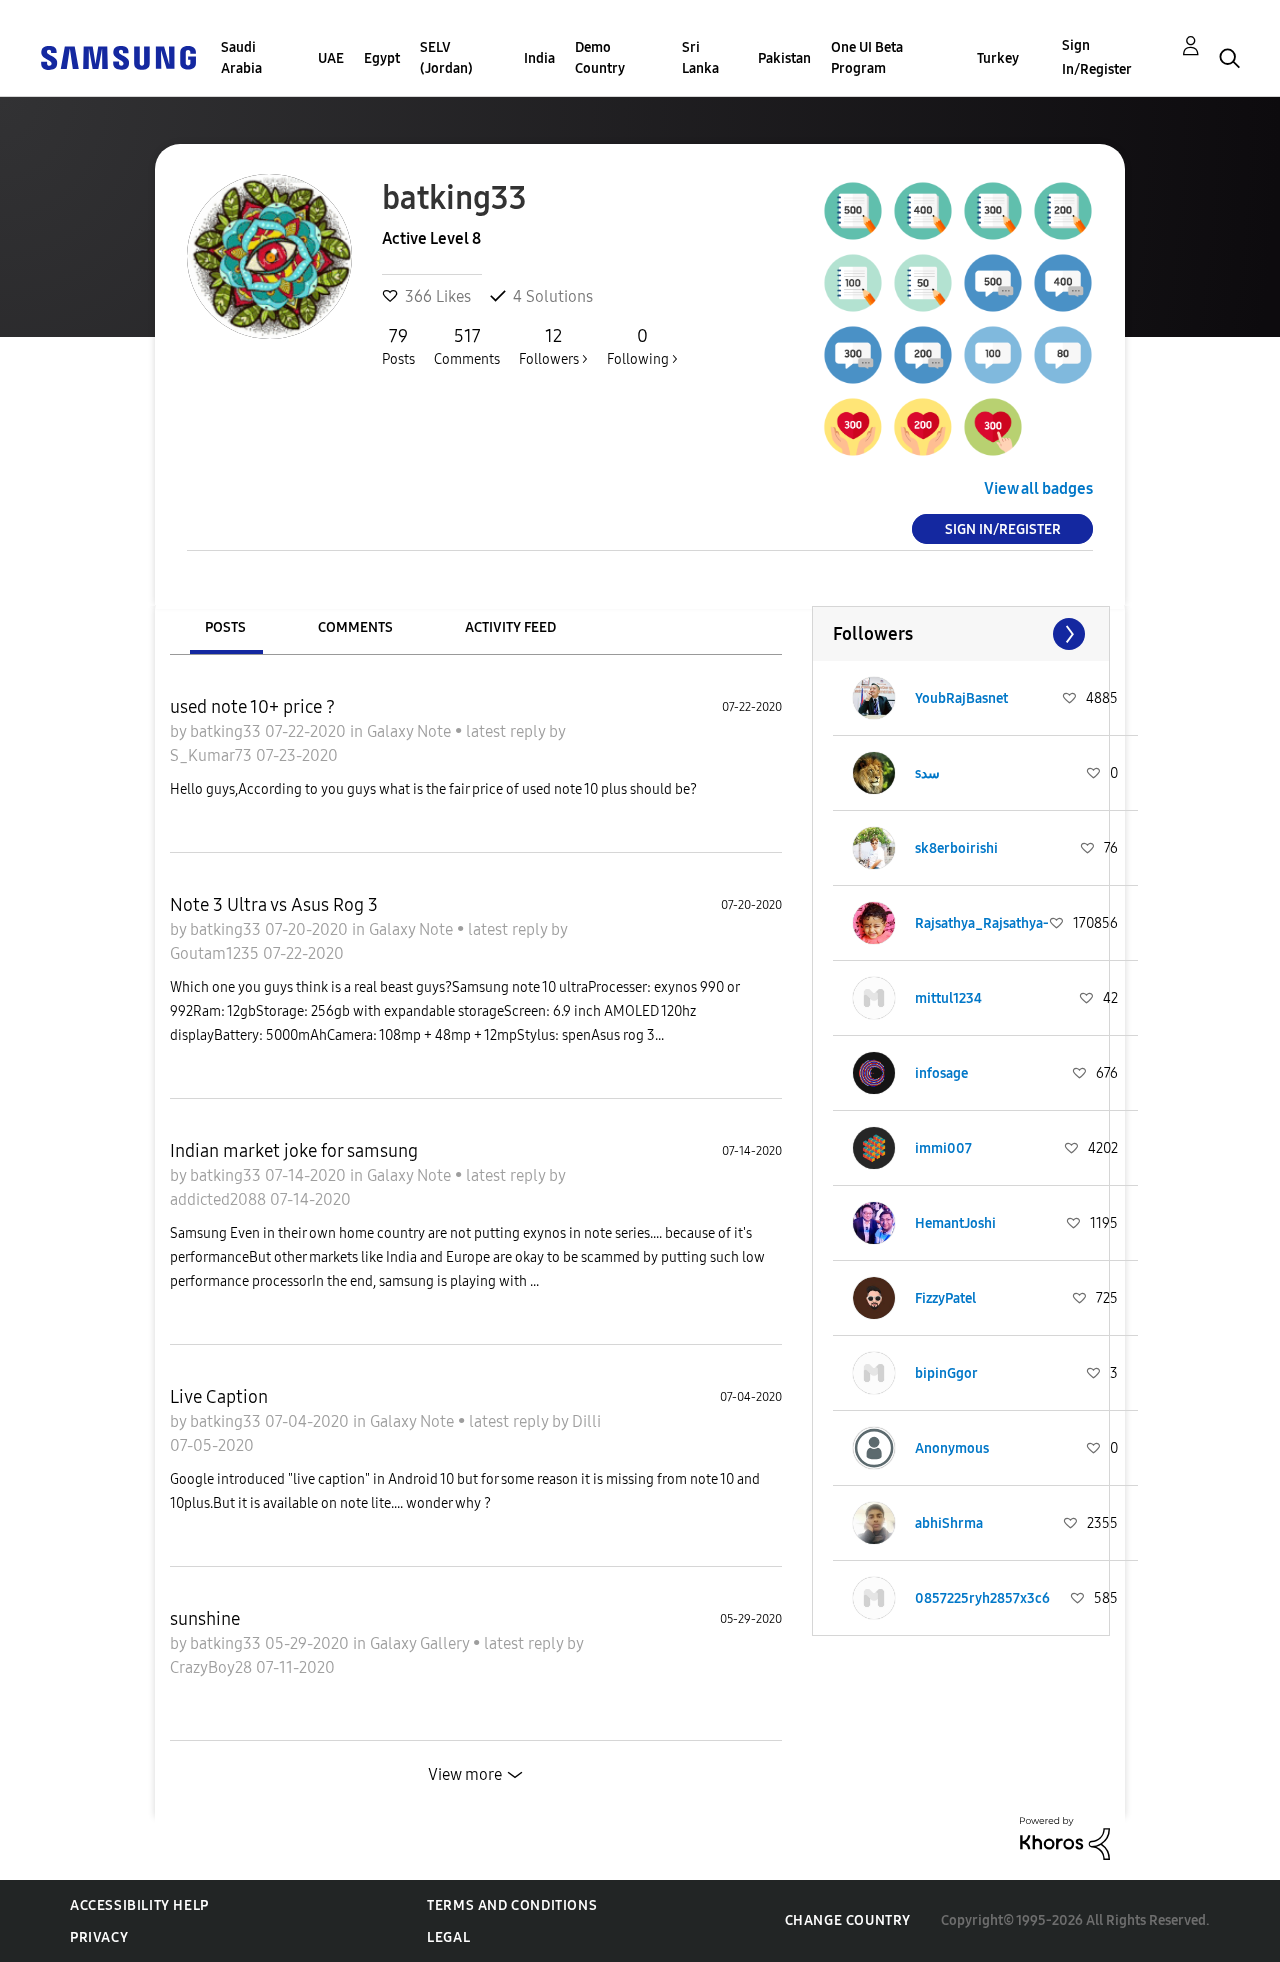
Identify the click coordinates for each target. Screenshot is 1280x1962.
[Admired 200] (923, 427)
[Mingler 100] (993, 355)
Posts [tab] (225, 627)
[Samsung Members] (118, 56)
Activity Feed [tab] (510, 627)
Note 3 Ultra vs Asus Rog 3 (274, 905)
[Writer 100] (853, 283)
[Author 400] (923, 211)
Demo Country (600, 58)
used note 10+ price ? (252, 707)
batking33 (227, 731)
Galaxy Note (411, 731)
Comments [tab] (355, 627)
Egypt (382, 58)
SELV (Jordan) (446, 58)
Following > (642, 346)
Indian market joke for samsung (294, 1151)
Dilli (586, 1421)
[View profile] (874, 698)
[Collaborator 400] (1063, 283)
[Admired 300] (853, 427)
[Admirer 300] (993, 427)
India (539, 58)
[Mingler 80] (1063, 355)
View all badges (1038, 488)
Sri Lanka (700, 58)
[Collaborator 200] (923, 355)
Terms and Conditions (512, 1905)
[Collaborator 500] (993, 283)
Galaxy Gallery (421, 1643)
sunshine (205, 1619)
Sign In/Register (1097, 57)
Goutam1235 (216, 953)
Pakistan (784, 58)
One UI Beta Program (867, 58)
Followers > (553, 346)
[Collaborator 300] (853, 355)
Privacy (99, 1937)
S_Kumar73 (213, 755)
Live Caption (219, 1397)
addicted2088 (220, 1199)
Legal (448, 1937)
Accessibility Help (139, 1905)
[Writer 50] (923, 283)
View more (465, 1774)
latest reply (507, 731)
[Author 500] (853, 211)
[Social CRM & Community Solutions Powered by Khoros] (1065, 1837)
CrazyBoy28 (213, 1667)
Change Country (848, 1920)
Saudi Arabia (241, 58)
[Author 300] (993, 211)
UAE (331, 58)
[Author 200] (1063, 211)
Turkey (998, 58)
